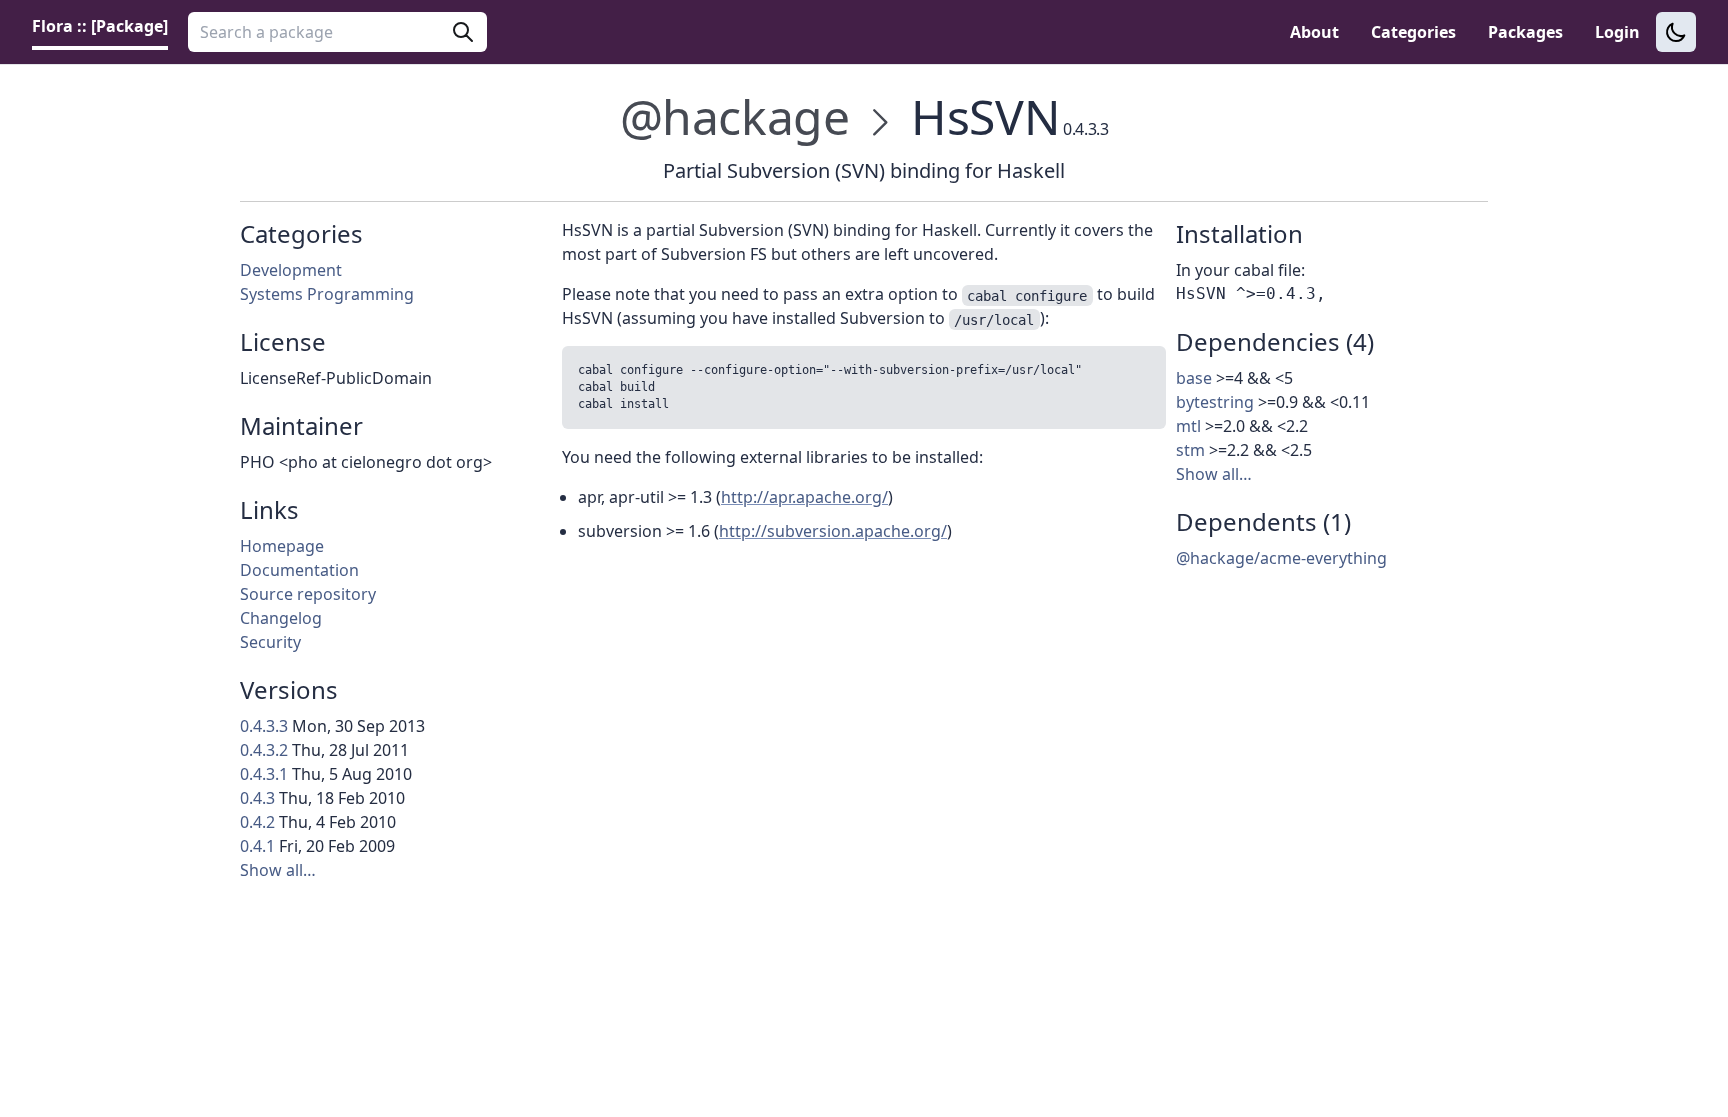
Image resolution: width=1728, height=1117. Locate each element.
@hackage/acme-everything (1281, 558)
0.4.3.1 (264, 774)
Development (291, 270)
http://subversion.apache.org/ (833, 531)
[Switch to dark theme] (1676, 32)
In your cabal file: (1240, 270)
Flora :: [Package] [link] (100, 26)
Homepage (282, 546)
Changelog (281, 618)
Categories (1413, 32)
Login (1617, 32)
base (1194, 378)
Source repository (308, 594)
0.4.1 (257, 846)
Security (270, 642)
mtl (1188, 426)
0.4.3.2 (264, 750)
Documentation (299, 570)
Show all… (278, 870)
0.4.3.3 (264, 726)
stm (1190, 450)
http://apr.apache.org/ (804, 497)
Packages (1525, 32)
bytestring (1215, 402)
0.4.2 (257, 822)
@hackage (735, 116)
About (1314, 32)
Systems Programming (327, 294)
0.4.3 (257, 798)
